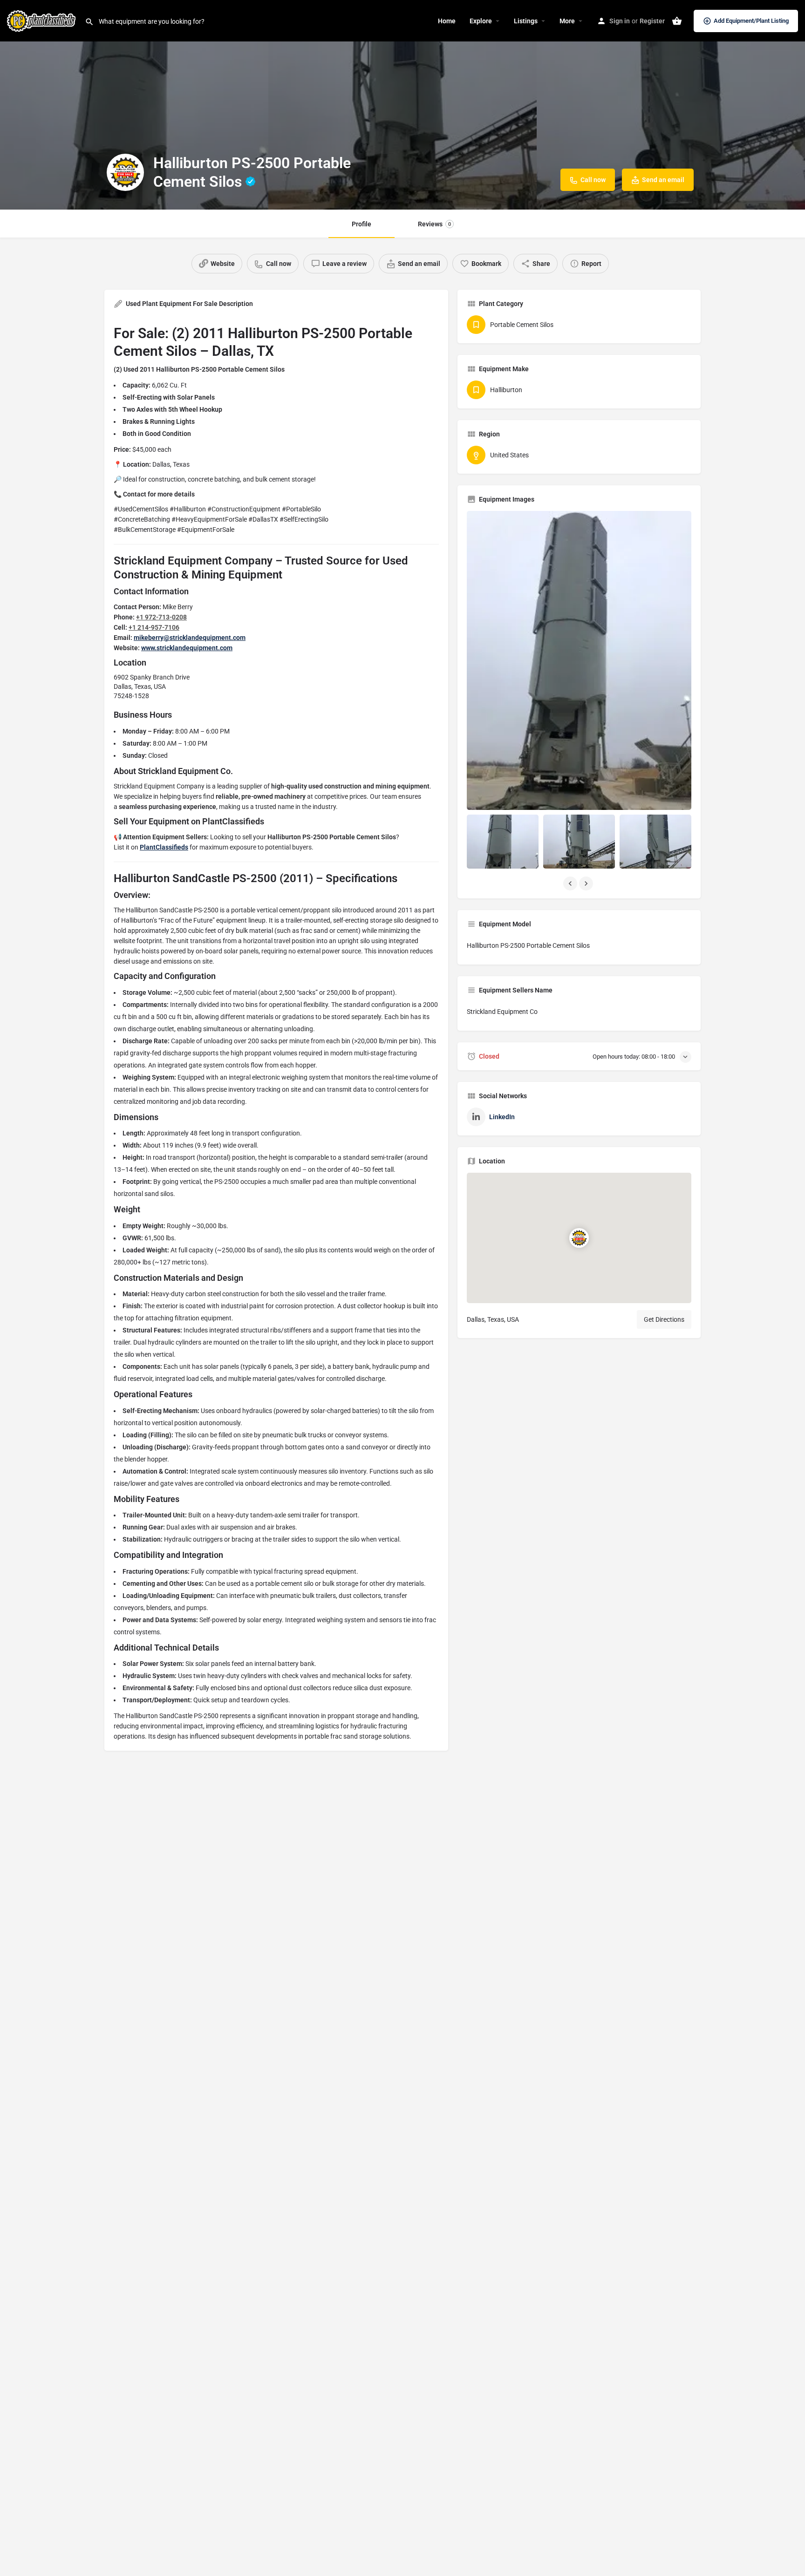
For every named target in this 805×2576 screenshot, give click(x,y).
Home (447, 21)
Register (652, 21)
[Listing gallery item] (503, 841)
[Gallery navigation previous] (571, 884)
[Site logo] (42, 20)
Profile (362, 224)
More (567, 21)
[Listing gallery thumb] (579, 660)
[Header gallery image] (134, 105)
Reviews (434, 224)
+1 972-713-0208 (161, 617)
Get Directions (664, 1319)
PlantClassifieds (164, 847)
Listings (526, 21)
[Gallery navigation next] (587, 884)
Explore (481, 21)
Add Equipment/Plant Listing (751, 21)
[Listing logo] (125, 172)
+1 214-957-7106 (154, 627)
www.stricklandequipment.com (187, 648)
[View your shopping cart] (677, 21)
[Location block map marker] (579, 1238)
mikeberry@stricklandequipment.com (190, 638)
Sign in (620, 21)
